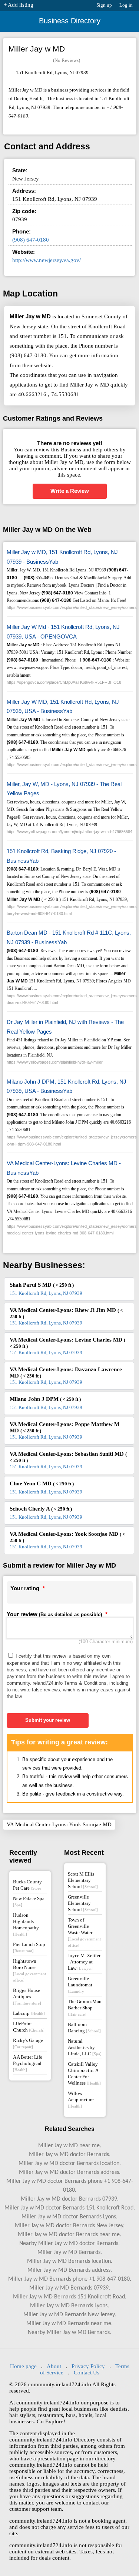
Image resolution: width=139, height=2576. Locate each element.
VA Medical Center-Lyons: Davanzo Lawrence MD (66, 1372)
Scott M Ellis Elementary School (83, 1880)
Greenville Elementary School (83, 1903)
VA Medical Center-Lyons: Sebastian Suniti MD (68, 1457)
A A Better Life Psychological (28, 2063)
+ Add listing (19, 5)
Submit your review (48, 1720)
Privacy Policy (88, 2366)
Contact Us (87, 2373)
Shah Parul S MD (42, 1285)
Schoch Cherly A (41, 1509)
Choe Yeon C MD (42, 1483)
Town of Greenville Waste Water (84, 1932)
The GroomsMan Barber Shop (85, 2008)
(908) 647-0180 (31, 240)
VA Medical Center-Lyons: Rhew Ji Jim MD (66, 1313)
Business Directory (70, 21)
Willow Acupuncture (81, 2099)
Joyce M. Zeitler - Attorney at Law (84, 1962)
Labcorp (29, 2013)
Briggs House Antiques (27, 1996)
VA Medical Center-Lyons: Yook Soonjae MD (67, 1537)
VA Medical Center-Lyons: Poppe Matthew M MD (64, 1427)
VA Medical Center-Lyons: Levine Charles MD (67, 1343)
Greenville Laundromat (80, 1985)
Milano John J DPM (45, 1399)
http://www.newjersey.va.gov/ (47, 260)
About (54, 2366)
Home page (23, 2366)
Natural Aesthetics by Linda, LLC (85, 2047)
